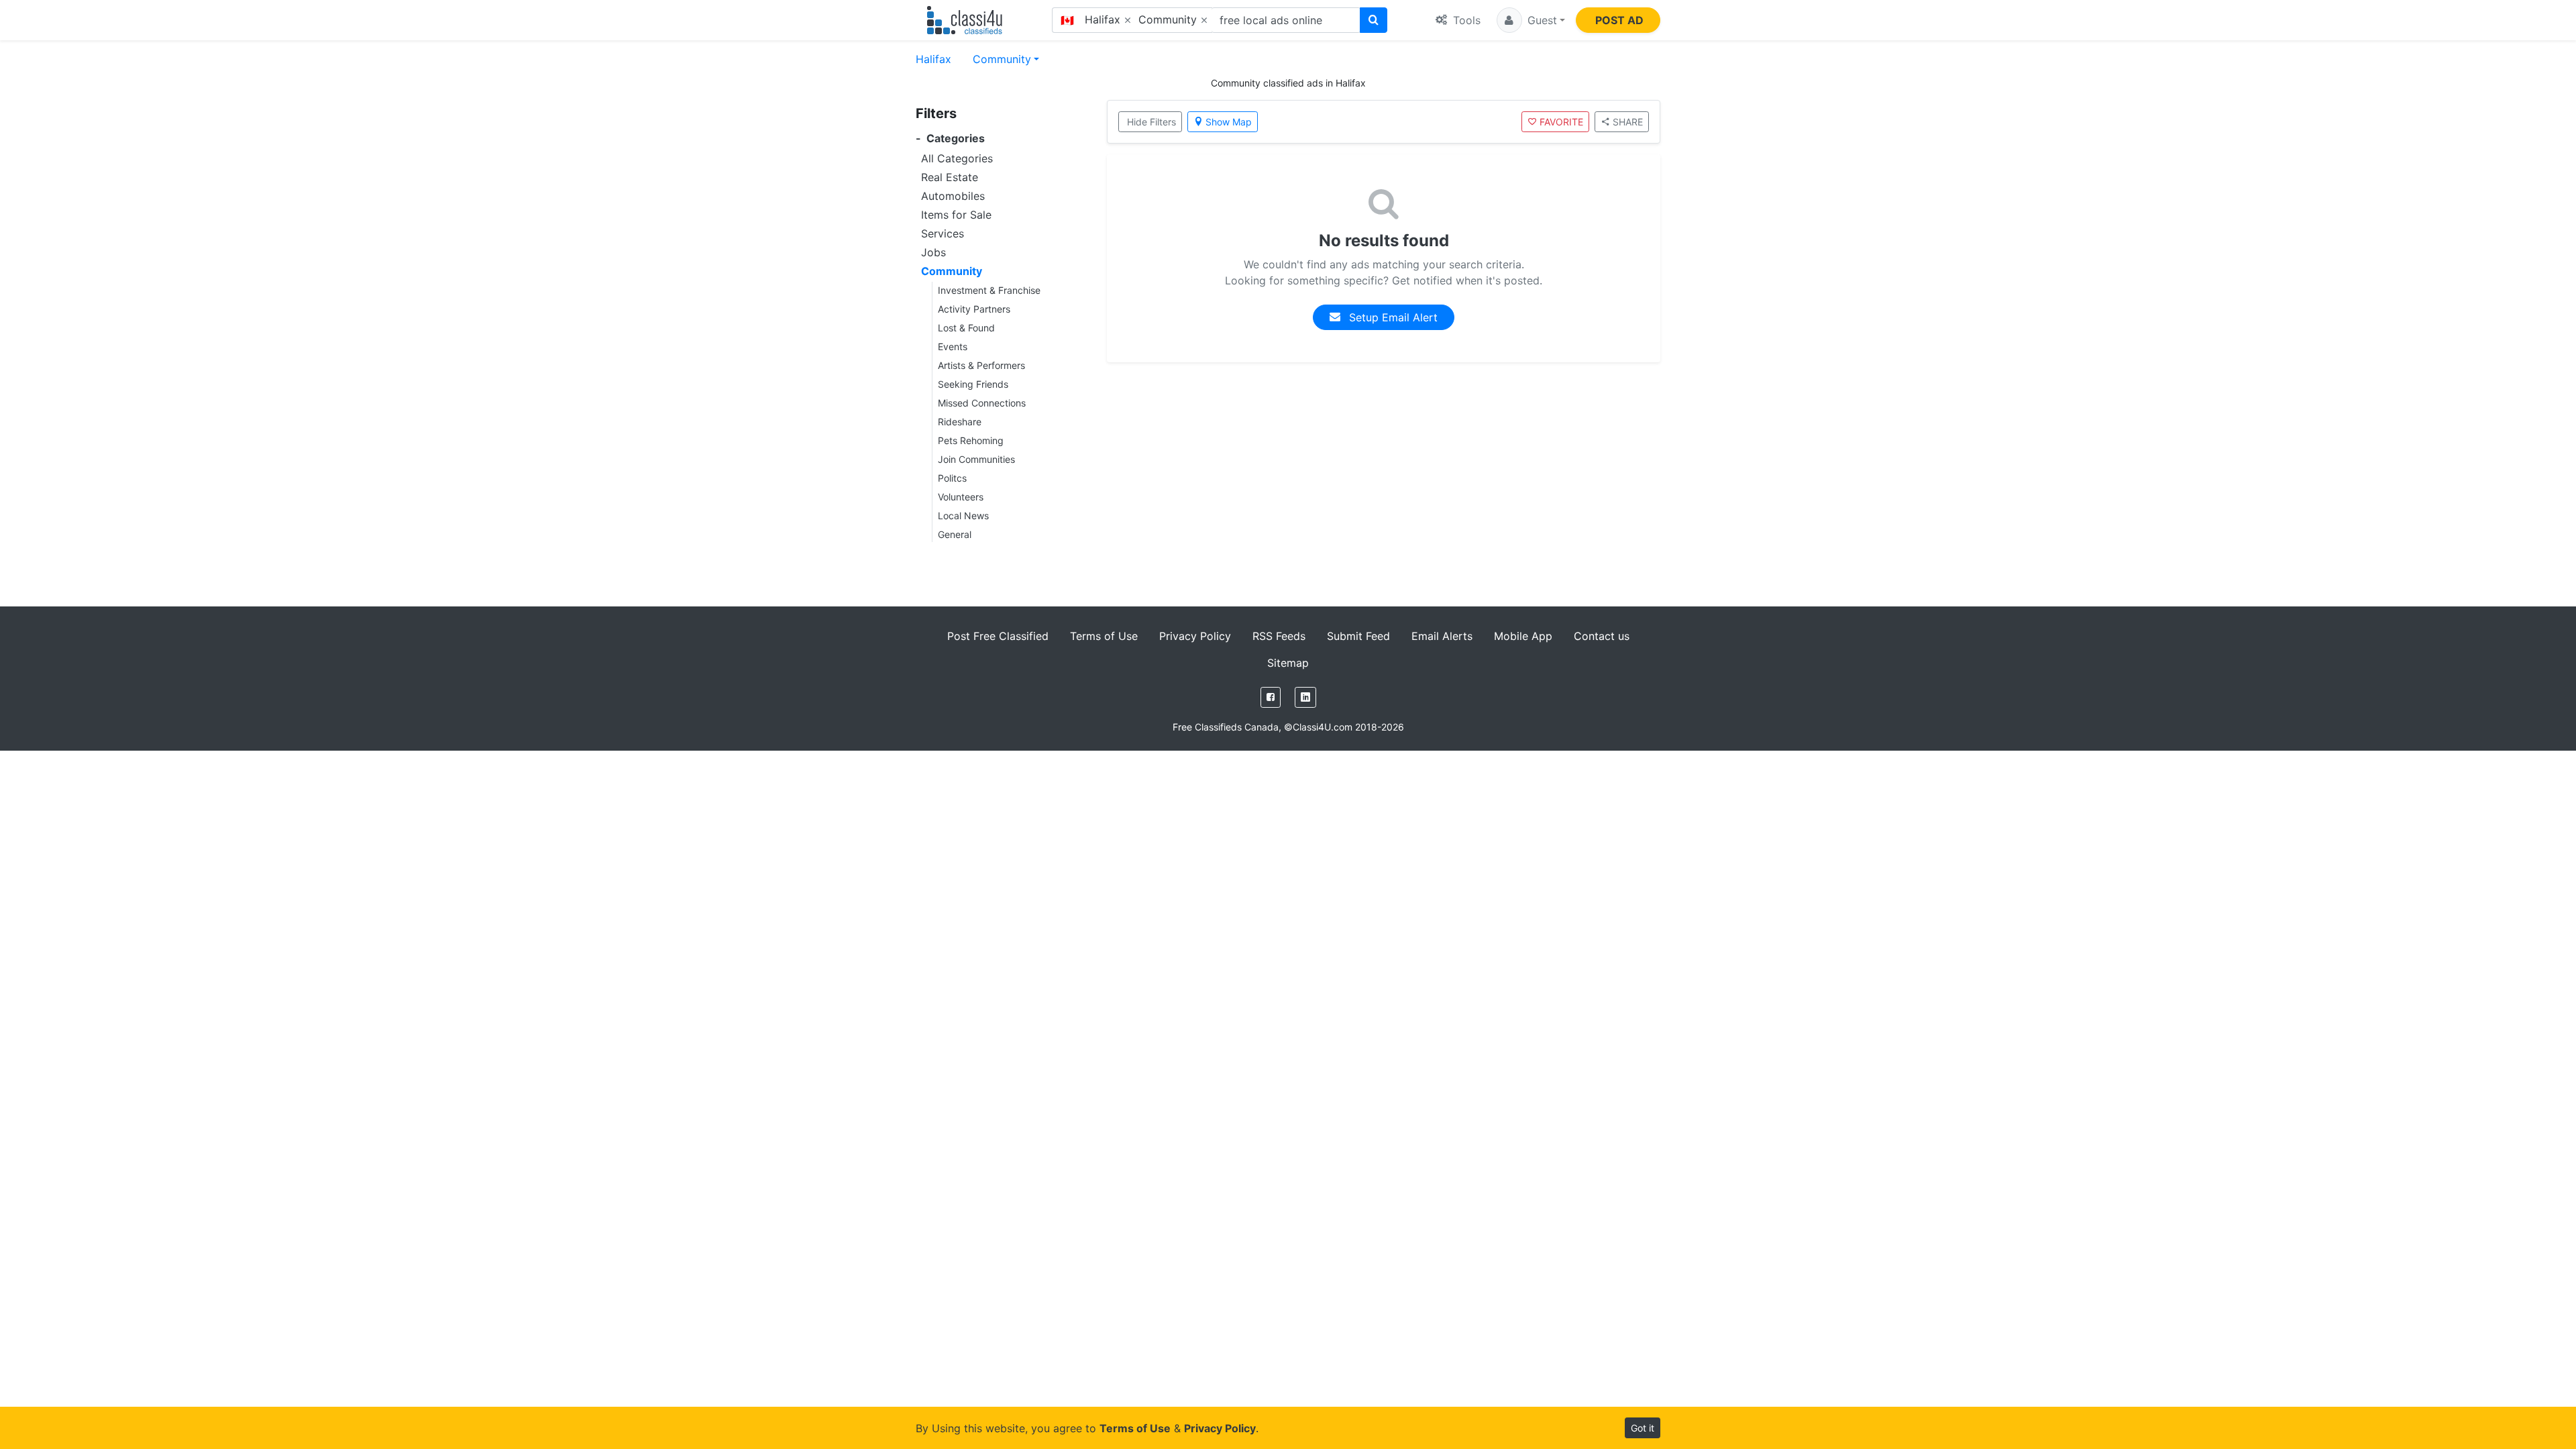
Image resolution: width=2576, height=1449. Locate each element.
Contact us (1602, 636)
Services (943, 233)
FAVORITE (1561, 122)
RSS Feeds (1279, 636)
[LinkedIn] (1305, 697)
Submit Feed (1358, 636)
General (955, 534)
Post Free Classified (998, 636)
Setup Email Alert (1392, 317)
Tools (1465, 20)
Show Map (1229, 122)
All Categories (957, 158)
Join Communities (976, 459)
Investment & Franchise (989, 290)
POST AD (1619, 20)
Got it (1643, 1428)
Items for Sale (956, 215)
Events (953, 346)
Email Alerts (1442, 636)
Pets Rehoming (971, 440)
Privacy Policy (1195, 636)
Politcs (952, 478)
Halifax (933, 59)
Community (1002, 59)
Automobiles (953, 196)
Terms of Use (1104, 636)
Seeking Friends (973, 384)
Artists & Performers (981, 365)
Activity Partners (974, 309)
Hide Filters (1151, 122)
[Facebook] (1271, 697)
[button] (1531, 20)
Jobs (933, 252)
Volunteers (961, 497)
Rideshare (960, 422)
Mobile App (1523, 636)
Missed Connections (982, 403)
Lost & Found (966, 328)
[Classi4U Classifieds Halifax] (968, 20)
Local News (963, 516)
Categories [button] (950, 139)
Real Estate (950, 177)
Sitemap (1288, 663)
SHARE (1628, 122)
